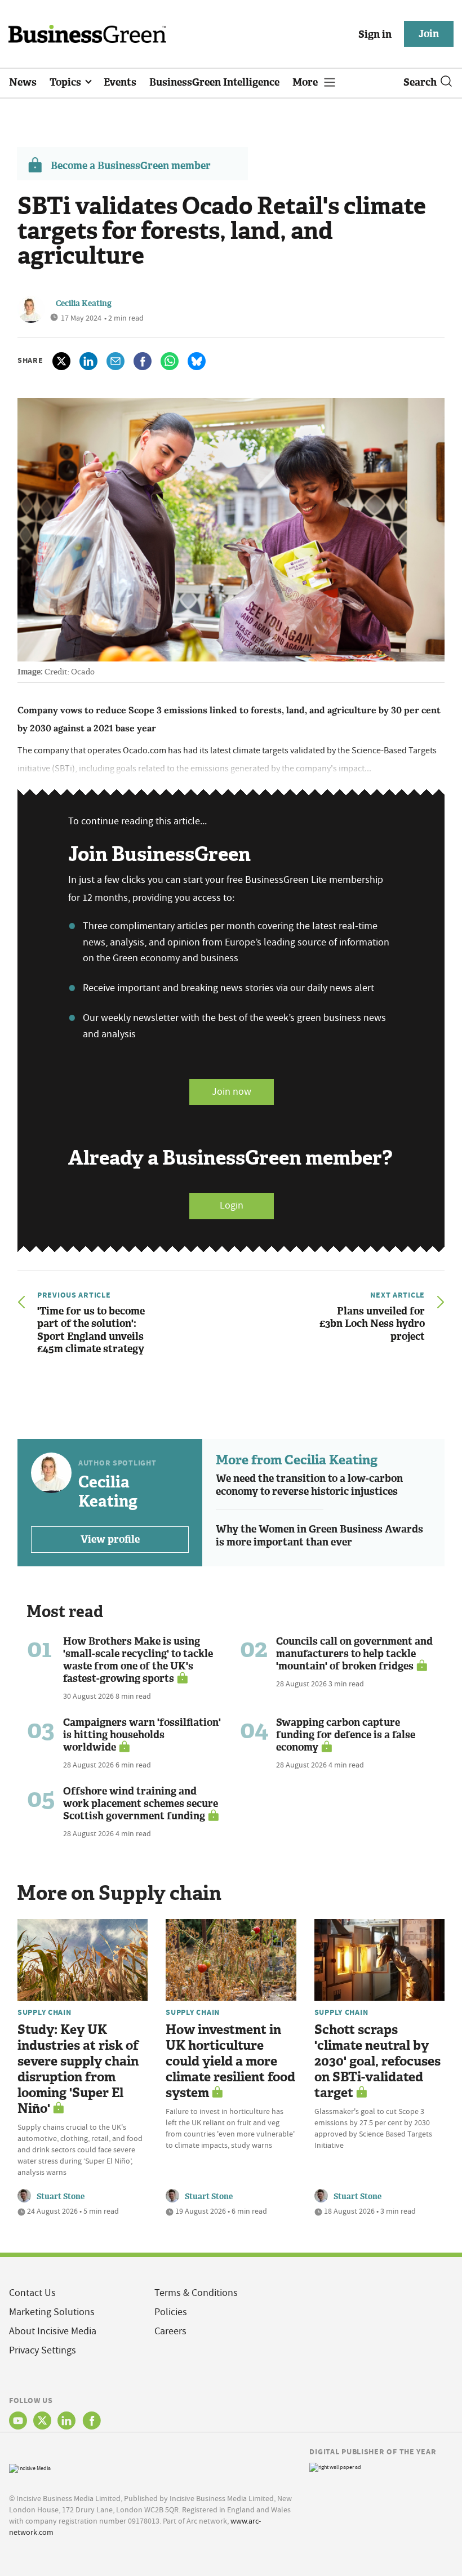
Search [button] (420, 82)
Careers (170, 2331)
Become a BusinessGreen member (131, 166)
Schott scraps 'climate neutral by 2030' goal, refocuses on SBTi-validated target (377, 2061)
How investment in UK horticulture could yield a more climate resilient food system (230, 2061)
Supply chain (45, 2012)
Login (232, 1205)
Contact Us (32, 2293)
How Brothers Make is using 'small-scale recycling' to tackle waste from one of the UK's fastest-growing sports (138, 1660)
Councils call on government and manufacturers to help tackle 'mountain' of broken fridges (354, 1654)
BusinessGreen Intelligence (214, 82)
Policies (171, 2312)
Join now (232, 1092)
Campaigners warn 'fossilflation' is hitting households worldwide (142, 1735)
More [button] (306, 82)
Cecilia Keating (84, 303)
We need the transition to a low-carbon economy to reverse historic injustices (309, 1485)
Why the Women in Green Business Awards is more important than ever (319, 1536)
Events (120, 82)
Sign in (375, 34)
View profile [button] (110, 1539)
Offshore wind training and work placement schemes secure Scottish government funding (141, 1804)
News (23, 82)
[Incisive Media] (30, 2467)
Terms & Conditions (196, 2293)
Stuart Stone (61, 2197)
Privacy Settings (43, 2350)
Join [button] (429, 34)
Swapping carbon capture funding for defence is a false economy (346, 1735)
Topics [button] (66, 82)
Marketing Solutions (52, 2312)
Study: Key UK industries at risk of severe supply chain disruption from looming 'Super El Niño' (78, 2069)
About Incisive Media (53, 2331)
